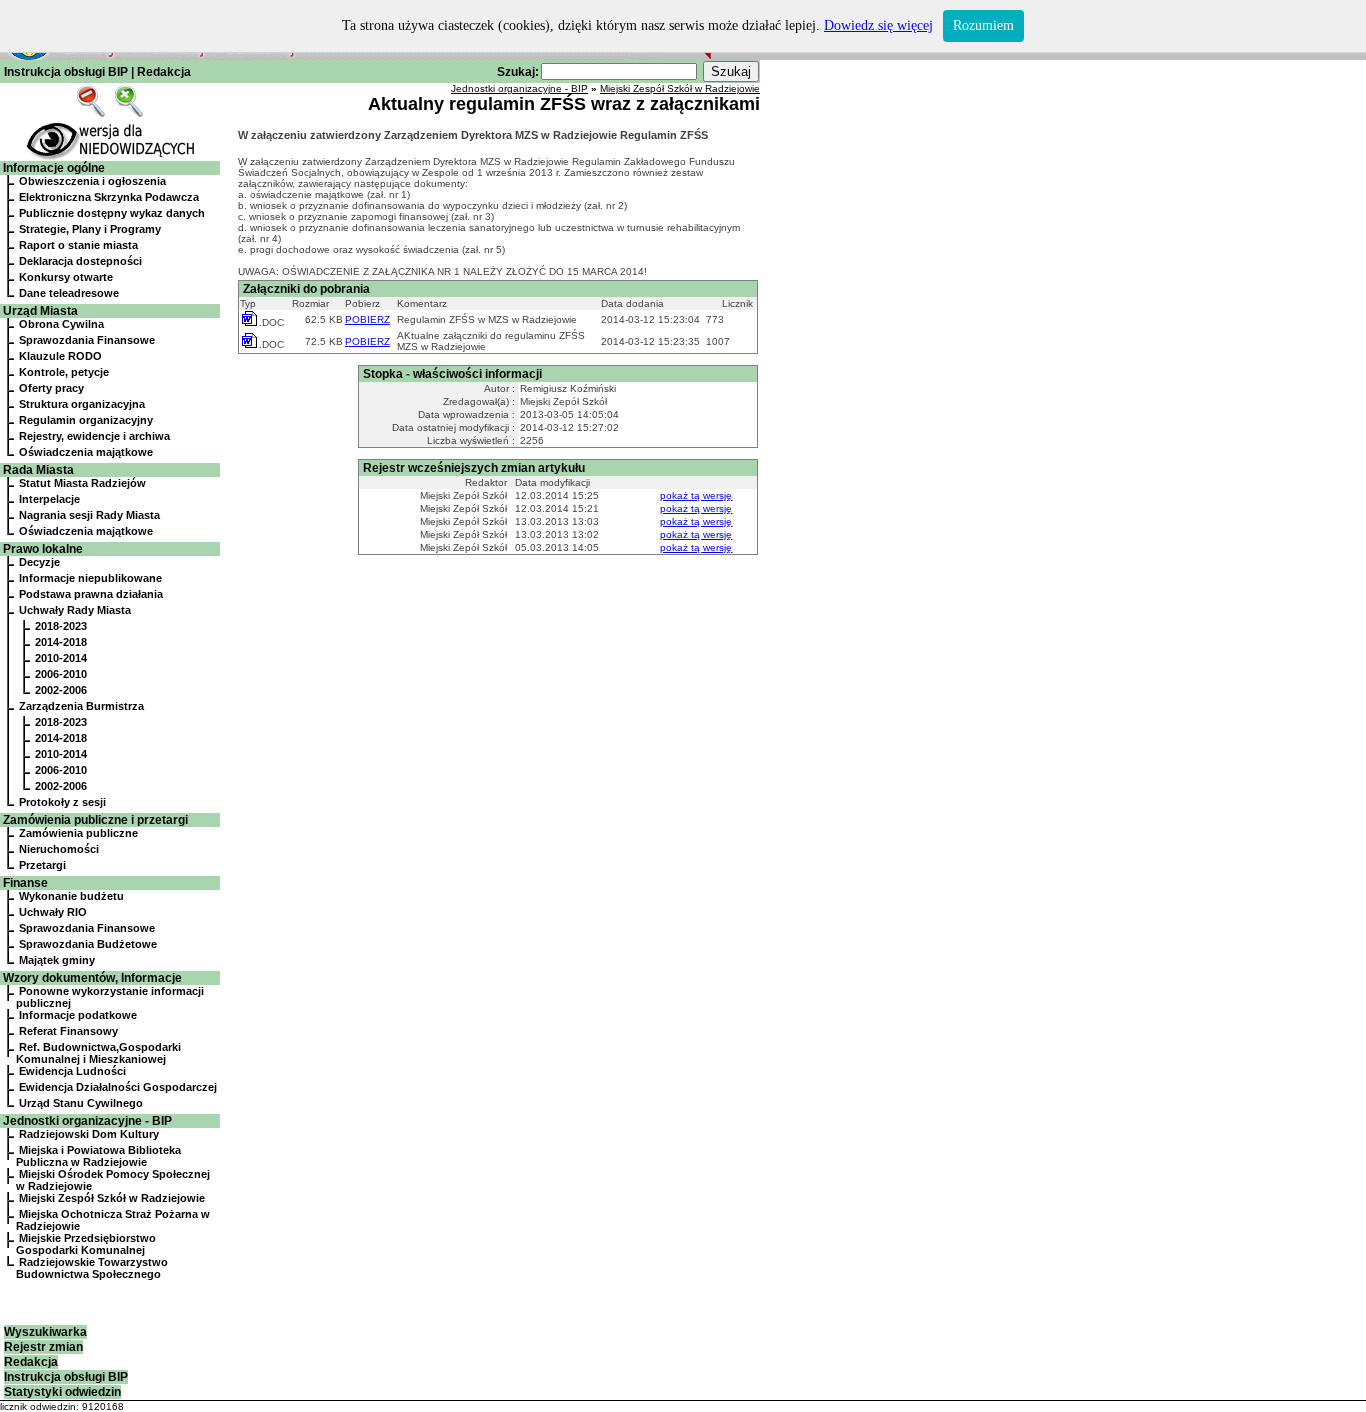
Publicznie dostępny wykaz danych (112, 213)
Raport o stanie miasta (78, 245)
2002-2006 (61, 690)
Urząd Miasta (40, 311)
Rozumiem (983, 25)
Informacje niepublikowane (90, 578)
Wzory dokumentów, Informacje (92, 978)
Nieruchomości (59, 849)
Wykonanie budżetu (71, 896)
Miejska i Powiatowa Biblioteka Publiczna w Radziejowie (98, 1156)
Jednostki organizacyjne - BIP (87, 1121)
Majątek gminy (57, 960)
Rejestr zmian (43, 1347)
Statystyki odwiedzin (62, 1392)
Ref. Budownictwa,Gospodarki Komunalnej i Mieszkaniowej (98, 1053)
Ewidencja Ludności (72, 1071)
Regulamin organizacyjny (86, 420)
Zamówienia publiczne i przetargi (95, 820)
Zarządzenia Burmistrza (81, 706)
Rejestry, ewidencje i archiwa (94, 436)
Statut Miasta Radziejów (82, 483)
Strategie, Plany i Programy (90, 229)
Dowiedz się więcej (878, 25)
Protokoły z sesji (62, 802)
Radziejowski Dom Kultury (89, 1134)
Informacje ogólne (54, 168)
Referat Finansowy (68, 1031)
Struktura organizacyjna (82, 404)
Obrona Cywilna (61, 324)
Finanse (25, 883)
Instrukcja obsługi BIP (66, 72)
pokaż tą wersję (696, 495)
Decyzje (39, 562)
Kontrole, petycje (64, 372)
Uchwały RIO (53, 912)
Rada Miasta (38, 470)
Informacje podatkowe (78, 1015)
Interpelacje (49, 499)
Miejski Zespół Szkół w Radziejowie (112, 1198)
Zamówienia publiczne (78, 833)
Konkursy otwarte (66, 277)
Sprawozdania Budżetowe (88, 944)
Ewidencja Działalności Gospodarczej (118, 1087)
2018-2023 (61, 626)
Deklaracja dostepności (80, 261)
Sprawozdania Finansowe (87, 340)
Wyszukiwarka (45, 1332)
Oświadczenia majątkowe (86, 452)
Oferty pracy (51, 388)
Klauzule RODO (60, 356)
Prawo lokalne (43, 549)
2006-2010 (61, 674)
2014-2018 (61, 642)
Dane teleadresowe (69, 293)
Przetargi (42, 865)
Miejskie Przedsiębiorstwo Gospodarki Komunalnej (86, 1244)
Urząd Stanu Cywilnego (81, 1103)
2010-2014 (61, 658)
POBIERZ (367, 319)
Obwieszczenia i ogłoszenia (92, 181)
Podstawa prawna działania (91, 594)
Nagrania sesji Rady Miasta (89, 515)
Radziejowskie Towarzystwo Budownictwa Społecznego (92, 1268)
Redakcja (164, 72)
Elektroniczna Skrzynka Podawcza (109, 197)
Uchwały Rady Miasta (75, 610)
